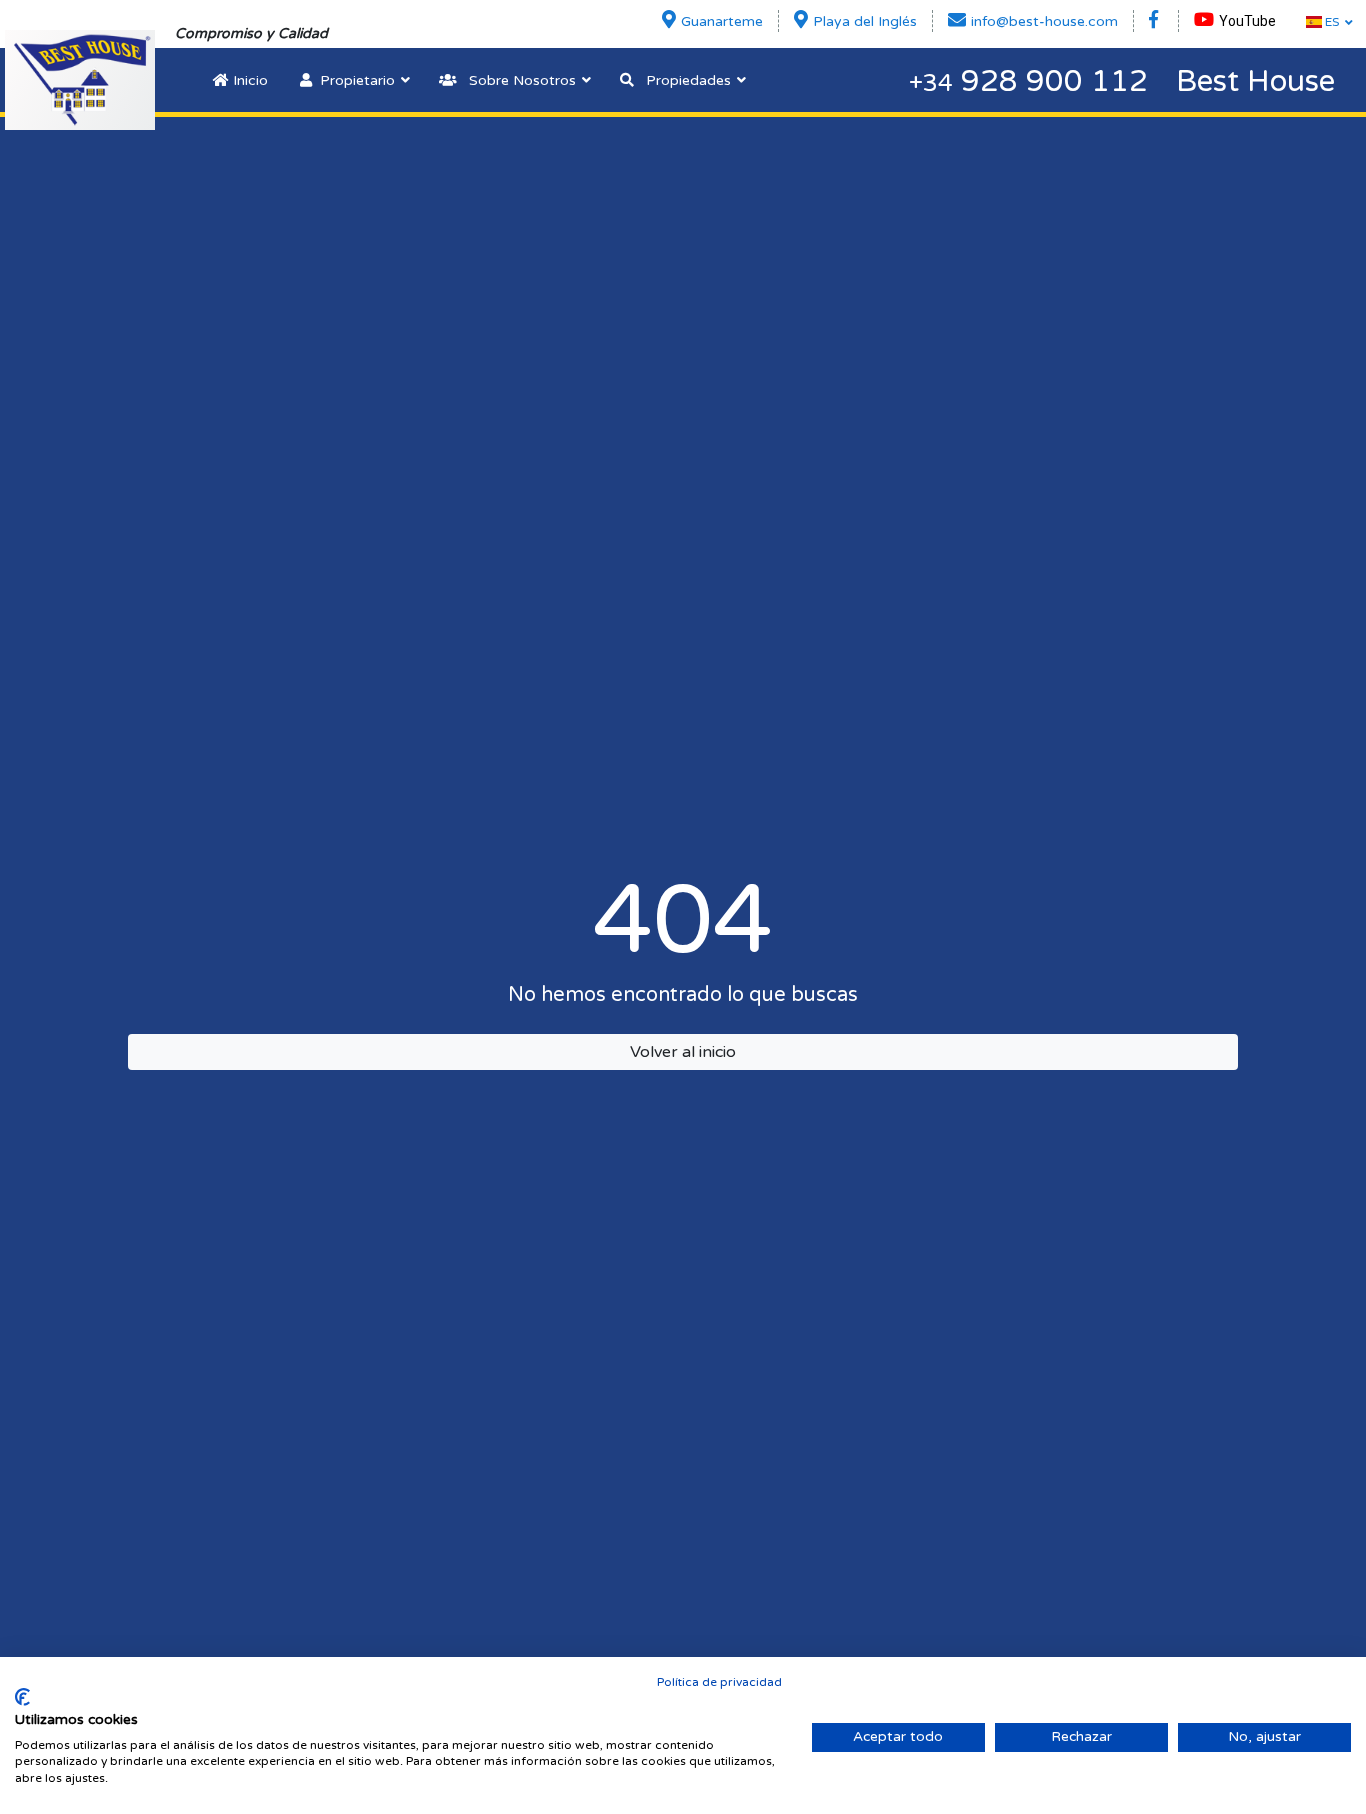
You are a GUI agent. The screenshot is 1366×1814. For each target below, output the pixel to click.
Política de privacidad (719, 1682)
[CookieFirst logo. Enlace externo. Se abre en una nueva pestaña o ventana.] (22, 1697)
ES (1330, 22)
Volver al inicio (683, 1052)
